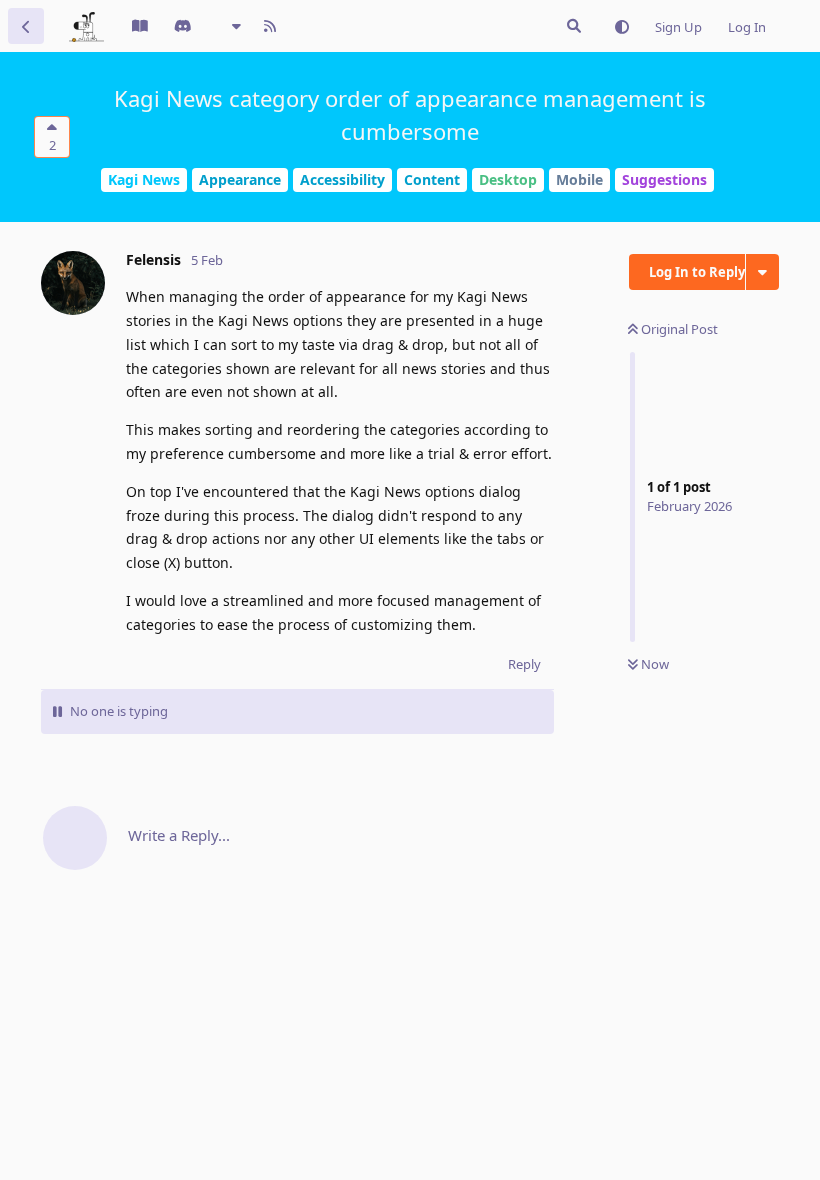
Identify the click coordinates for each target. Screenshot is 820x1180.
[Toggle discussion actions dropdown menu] (762, 272)
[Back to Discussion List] (26, 26)
